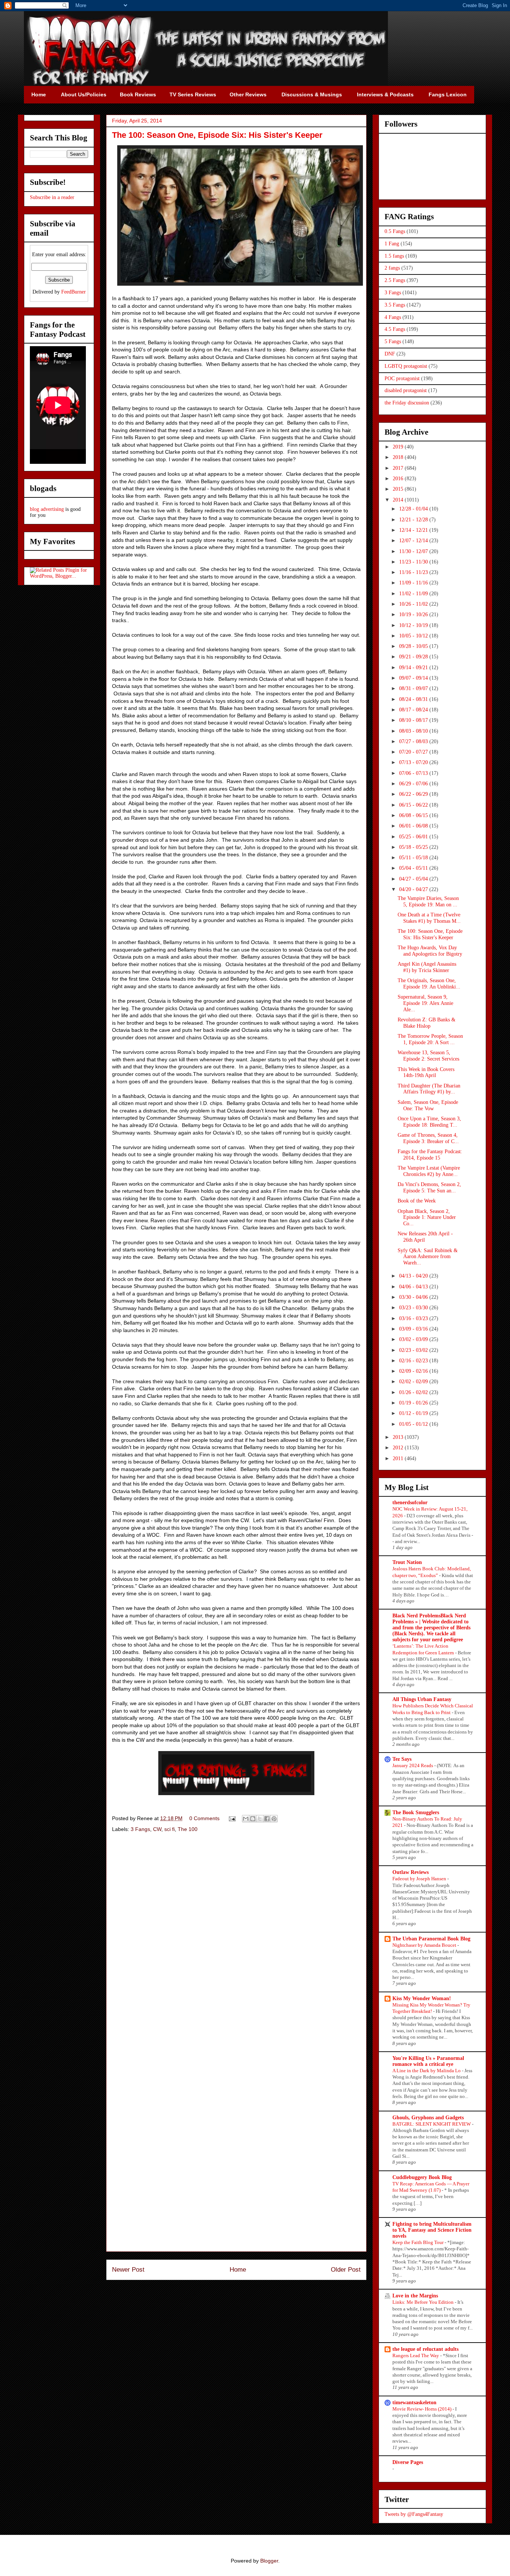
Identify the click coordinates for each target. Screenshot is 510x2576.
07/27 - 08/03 (414, 741)
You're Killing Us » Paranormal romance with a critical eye (428, 2061)
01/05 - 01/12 (414, 1424)
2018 (399, 457)
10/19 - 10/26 (414, 614)
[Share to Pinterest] (274, 1819)
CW (157, 1829)
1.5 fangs (394, 256)
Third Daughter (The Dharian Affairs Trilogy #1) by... (429, 1089)
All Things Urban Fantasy (422, 1699)
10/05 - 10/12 (414, 636)
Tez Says (402, 1759)
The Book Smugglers (416, 1812)
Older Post (346, 2270)
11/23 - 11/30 (414, 562)
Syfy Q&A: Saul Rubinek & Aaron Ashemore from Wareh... (428, 1257)
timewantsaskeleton (414, 2403)
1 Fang (392, 244)
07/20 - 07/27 (414, 752)
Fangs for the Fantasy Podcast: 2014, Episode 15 (430, 1155)
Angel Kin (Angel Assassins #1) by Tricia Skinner (427, 967)
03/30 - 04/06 (414, 1297)
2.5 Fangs (395, 280)
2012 (399, 1448)
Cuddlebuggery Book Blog (422, 2177)
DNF (390, 354)
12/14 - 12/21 (414, 530)
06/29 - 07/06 (414, 784)
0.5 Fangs (395, 231)
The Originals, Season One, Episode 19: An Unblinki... (429, 984)
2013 (399, 1437)
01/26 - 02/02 (414, 1392)
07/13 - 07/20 (414, 762)
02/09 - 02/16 (414, 1371)
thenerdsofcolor (410, 1503)
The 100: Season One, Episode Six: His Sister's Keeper (430, 934)
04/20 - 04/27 (414, 889)
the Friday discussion (407, 403)
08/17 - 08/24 (414, 710)
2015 (399, 489)
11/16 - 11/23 (414, 572)
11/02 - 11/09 (414, 594)
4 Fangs (393, 317)
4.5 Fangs (395, 329)
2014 (399, 500)
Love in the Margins (415, 2296)
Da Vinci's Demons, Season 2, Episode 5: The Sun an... (429, 1188)
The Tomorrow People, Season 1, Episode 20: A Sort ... (430, 1039)
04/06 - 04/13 (414, 1287)
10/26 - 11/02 (414, 604)
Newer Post (128, 2270)
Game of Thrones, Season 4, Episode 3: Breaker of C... (428, 1138)
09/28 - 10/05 (414, 646)
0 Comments (204, 1818)
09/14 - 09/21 (414, 668)
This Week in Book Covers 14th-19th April (426, 1073)
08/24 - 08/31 (414, 699)
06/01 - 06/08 (414, 826)
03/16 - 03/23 (414, 1318)
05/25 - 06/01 (414, 837)
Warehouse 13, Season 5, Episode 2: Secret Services (428, 1056)
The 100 (188, 1829)
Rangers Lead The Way (416, 2355)
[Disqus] (236, 1945)
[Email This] (246, 1819)
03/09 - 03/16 (414, 1329)
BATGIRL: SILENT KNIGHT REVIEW (432, 2124)
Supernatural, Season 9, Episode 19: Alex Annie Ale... (425, 1003)
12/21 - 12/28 (414, 520)
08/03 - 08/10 (414, 731)
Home (238, 2270)
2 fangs (392, 268)
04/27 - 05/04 (414, 879)
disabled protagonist (406, 390)
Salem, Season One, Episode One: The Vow (428, 1105)
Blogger (269, 2561)
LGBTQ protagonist (406, 366)
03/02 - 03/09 (414, 1339)
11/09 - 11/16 (414, 583)
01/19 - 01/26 (414, 1403)
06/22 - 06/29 (414, 794)
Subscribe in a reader (52, 197)
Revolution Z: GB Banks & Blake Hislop (427, 1023)
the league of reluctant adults (425, 2349)
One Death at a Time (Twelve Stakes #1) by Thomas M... (429, 918)
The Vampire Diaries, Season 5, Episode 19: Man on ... (428, 901)
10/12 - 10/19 (414, 625)
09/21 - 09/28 (414, 657)
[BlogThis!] (253, 1819)
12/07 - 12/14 (414, 541)
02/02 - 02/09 (414, 1382)
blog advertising (47, 509)
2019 (399, 447)
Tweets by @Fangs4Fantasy (414, 2514)
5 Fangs (393, 342)
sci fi (170, 1829)
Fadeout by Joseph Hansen (420, 1879)
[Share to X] (260, 1819)
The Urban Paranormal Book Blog (431, 1939)
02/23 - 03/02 (414, 1350)
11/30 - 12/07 (414, 551)
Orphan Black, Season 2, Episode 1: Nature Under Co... (427, 1218)
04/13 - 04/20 (414, 1276)
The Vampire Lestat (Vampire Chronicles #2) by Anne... (429, 1171)
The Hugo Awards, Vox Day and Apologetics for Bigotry (430, 951)
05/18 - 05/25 (414, 847)
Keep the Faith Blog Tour (419, 2242)
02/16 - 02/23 (414, 1361)
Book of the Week (417, 1201)
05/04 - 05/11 (414, 868)
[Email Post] (232, 1818)
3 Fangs (140, 1829)
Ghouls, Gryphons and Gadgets (428, 2118)
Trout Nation (407, 1562)
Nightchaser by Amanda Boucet (425, 1945)
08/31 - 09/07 (414, 688)
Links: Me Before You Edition (424, 2302)
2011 (399, 1458)
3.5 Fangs (395, 305)
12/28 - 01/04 (414, 509)
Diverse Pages (408, 2462)
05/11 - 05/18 (414, 858)
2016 (399, 479)
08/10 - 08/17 (414, 720)
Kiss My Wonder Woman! (422, 1998)
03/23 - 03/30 (414, 1308)
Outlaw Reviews (411, 1872)
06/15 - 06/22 (414, 805)
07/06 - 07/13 (414, 773)
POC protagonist (402, 378)
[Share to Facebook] (267, 1819)
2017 (399, 468)
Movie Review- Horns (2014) (422, 2409)
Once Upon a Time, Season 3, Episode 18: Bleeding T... (429, 1122)
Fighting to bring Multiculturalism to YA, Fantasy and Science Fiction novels (432, 2230)
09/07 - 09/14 (414, 678)
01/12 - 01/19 (414, 1413)
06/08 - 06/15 (414, 815)
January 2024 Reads (413, 1765)
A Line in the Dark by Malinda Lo (427, 2071)
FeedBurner (74, 292)
